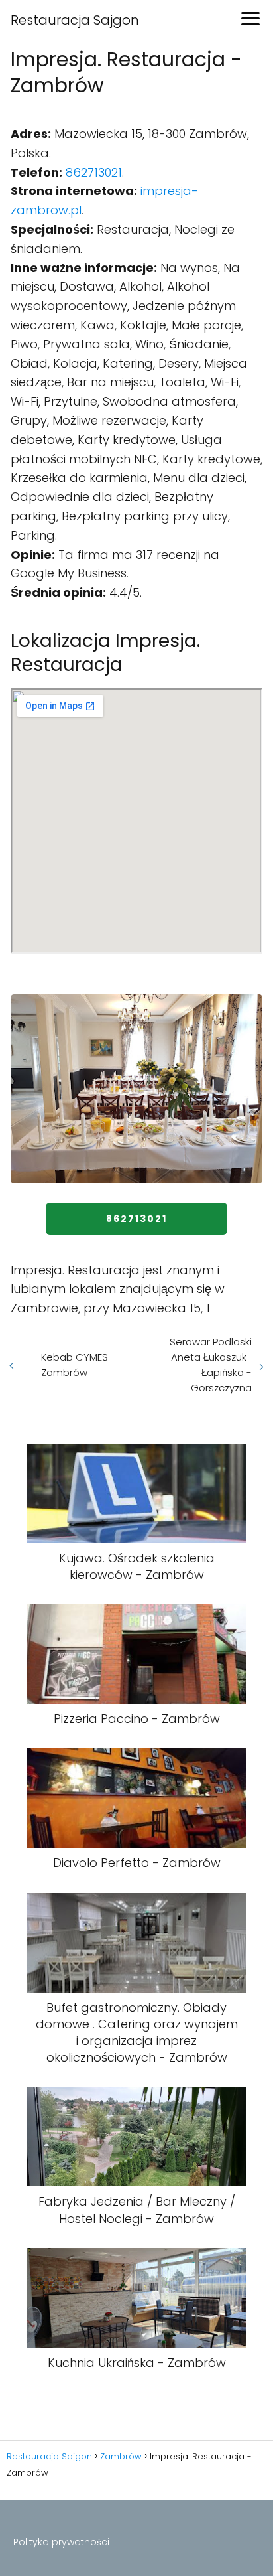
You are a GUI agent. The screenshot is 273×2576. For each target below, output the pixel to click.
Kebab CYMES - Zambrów (79, 1365)
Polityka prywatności (61, 2542)
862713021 (94, 172)
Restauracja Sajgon (75, 20)
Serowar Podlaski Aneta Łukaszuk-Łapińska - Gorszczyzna (211, 1365)
